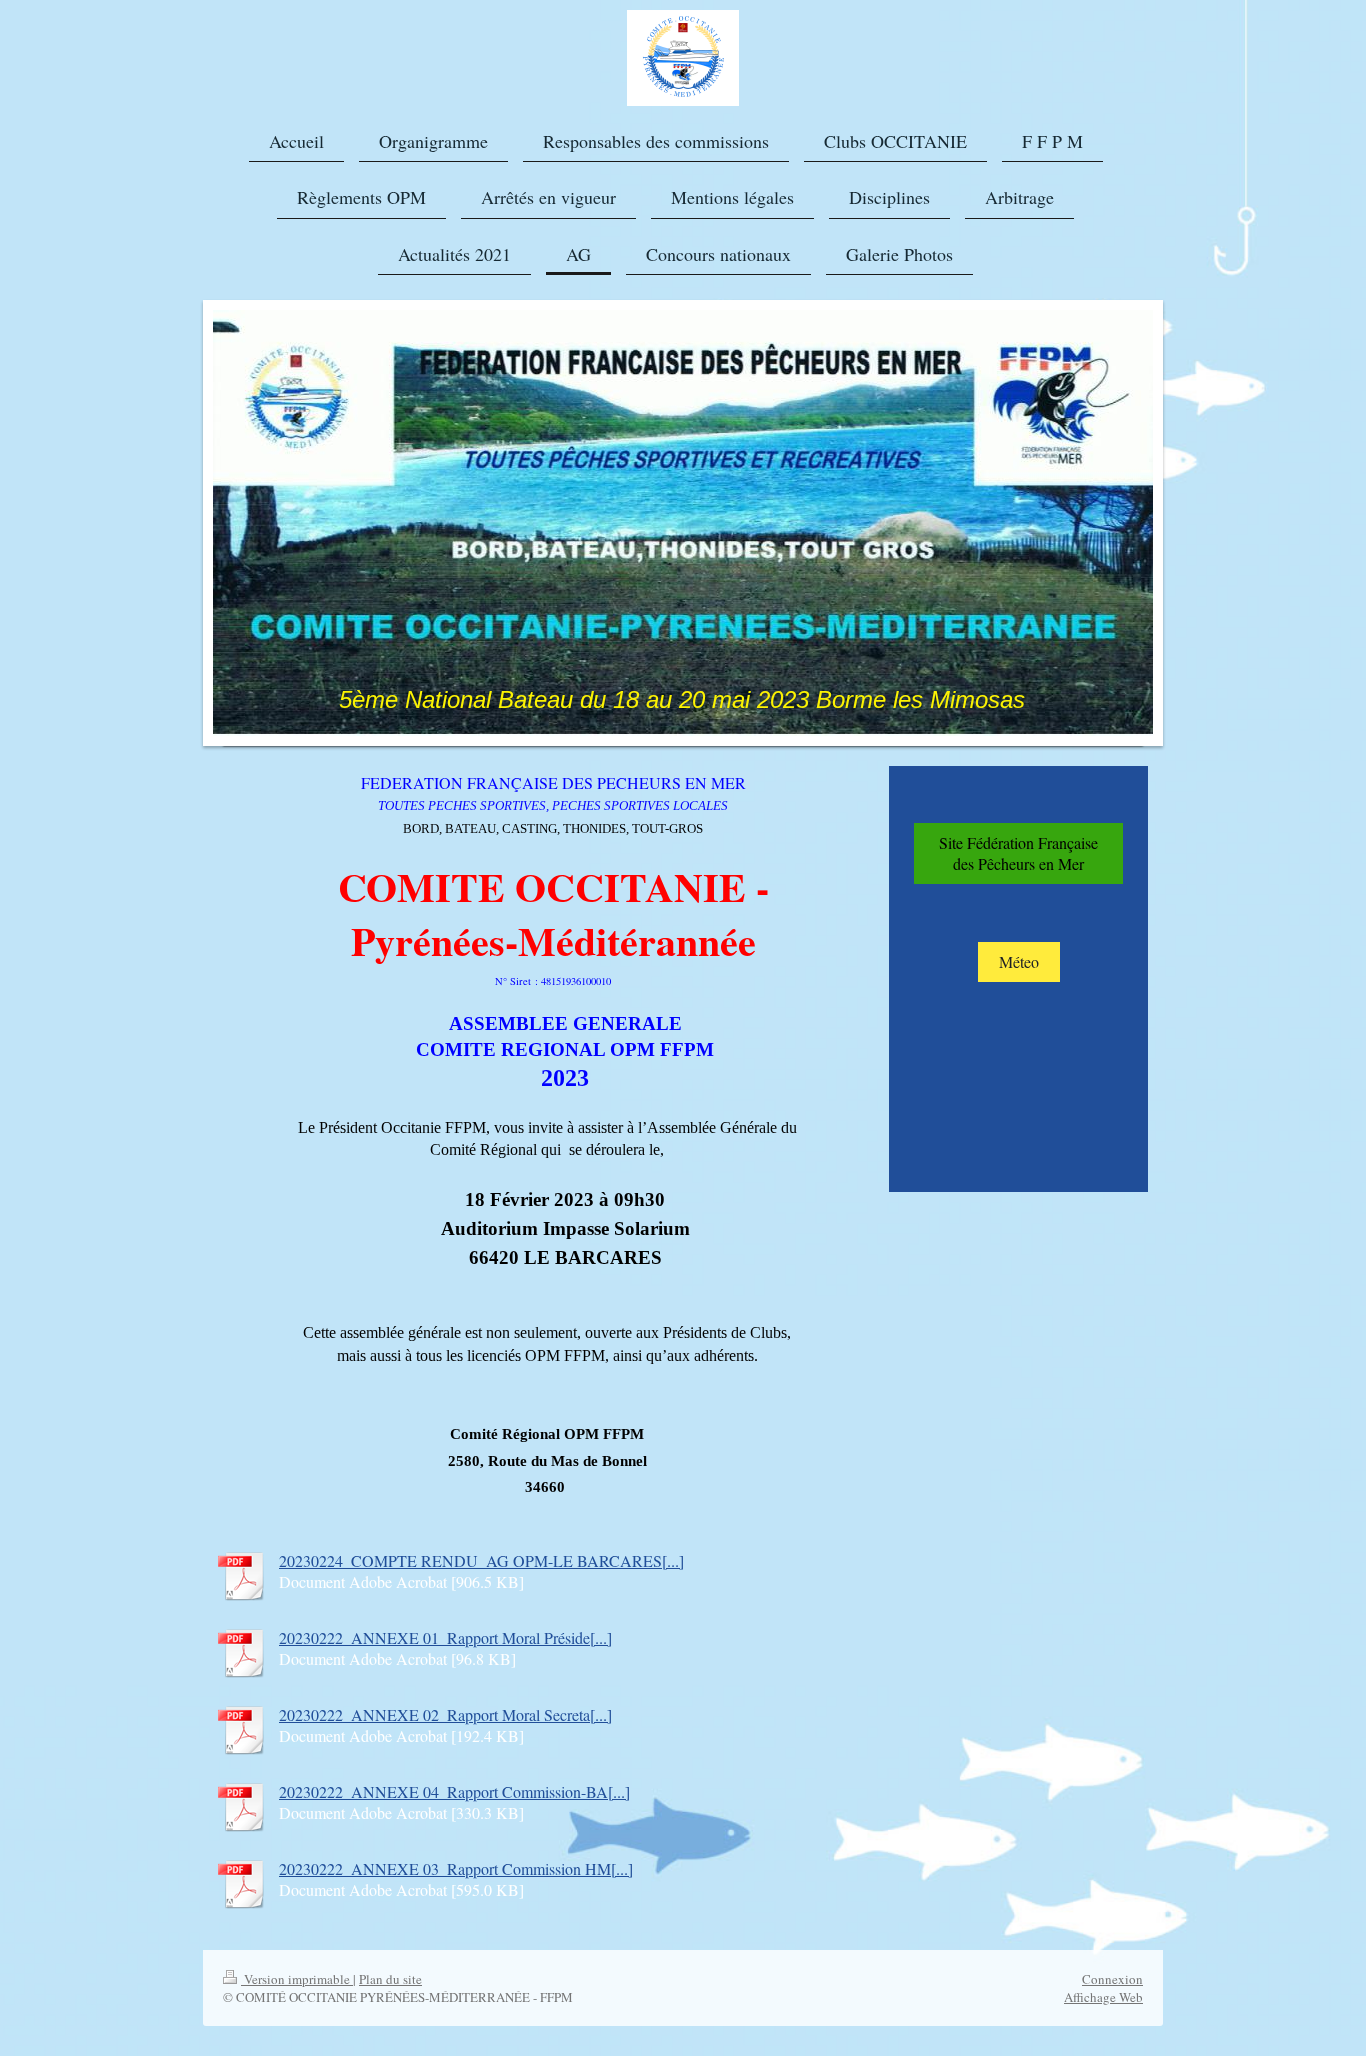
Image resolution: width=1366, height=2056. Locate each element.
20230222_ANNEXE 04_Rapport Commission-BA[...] (454, 1791)
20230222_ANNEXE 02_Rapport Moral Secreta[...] (445, 1714)
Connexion (1112, 1979)
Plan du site (390, 1979)
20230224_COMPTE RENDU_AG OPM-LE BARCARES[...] (481, 1560)
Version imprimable (297, 1979)
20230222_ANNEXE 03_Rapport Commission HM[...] (456, 1868)
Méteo (1019, 961)
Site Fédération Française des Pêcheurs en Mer (1018, 853)
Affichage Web (1103, 1997)
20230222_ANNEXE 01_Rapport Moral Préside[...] (445, 1637)
